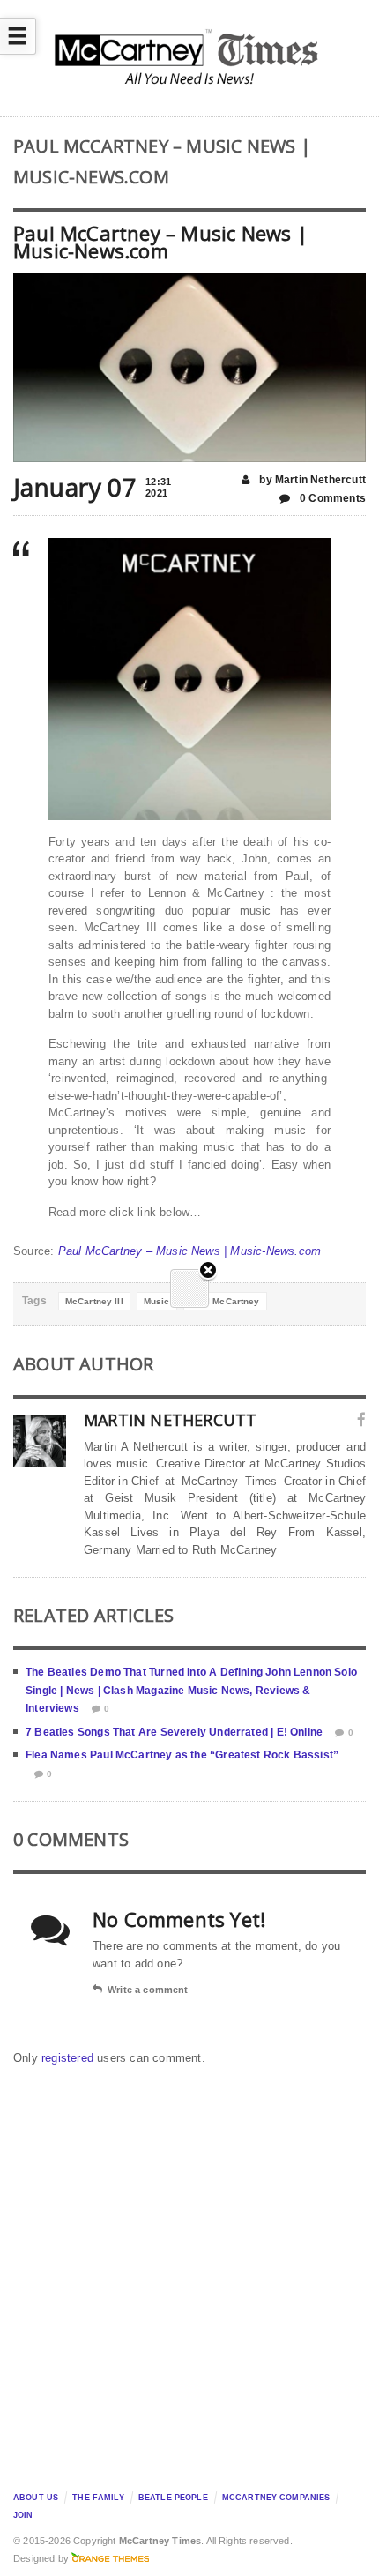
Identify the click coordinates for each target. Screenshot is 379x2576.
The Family (98, 2498)
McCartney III (94, 1301)
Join (23, 2515)
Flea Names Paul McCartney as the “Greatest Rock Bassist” (182, 1755)
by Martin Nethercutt (311, 480)
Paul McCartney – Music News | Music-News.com (190, 1251)
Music (157, 1301)
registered (69, 2058)
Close (208, 1271)
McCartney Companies (276, 2498)
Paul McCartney (225, 1301)
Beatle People (173, 2498)
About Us (36, 2498)
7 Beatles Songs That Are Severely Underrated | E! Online (174, 1732)
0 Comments (331, 498)
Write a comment (148, 1990)
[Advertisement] (189, 2274)
